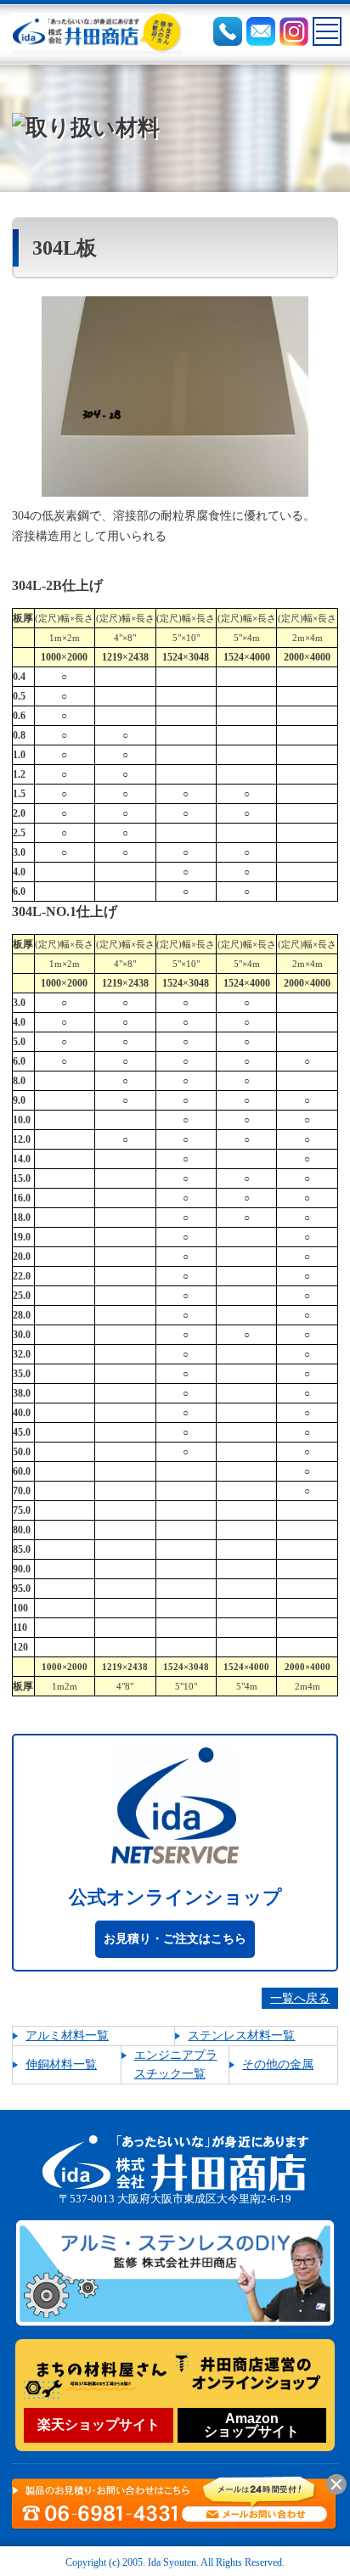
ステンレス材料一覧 (241, 2036)
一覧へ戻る (300, 1998)
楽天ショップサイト (99, 2424)
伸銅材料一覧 (61, 2064)
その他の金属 (278, 2064)
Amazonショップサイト (251, 2425)
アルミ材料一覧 (67, 2036)
